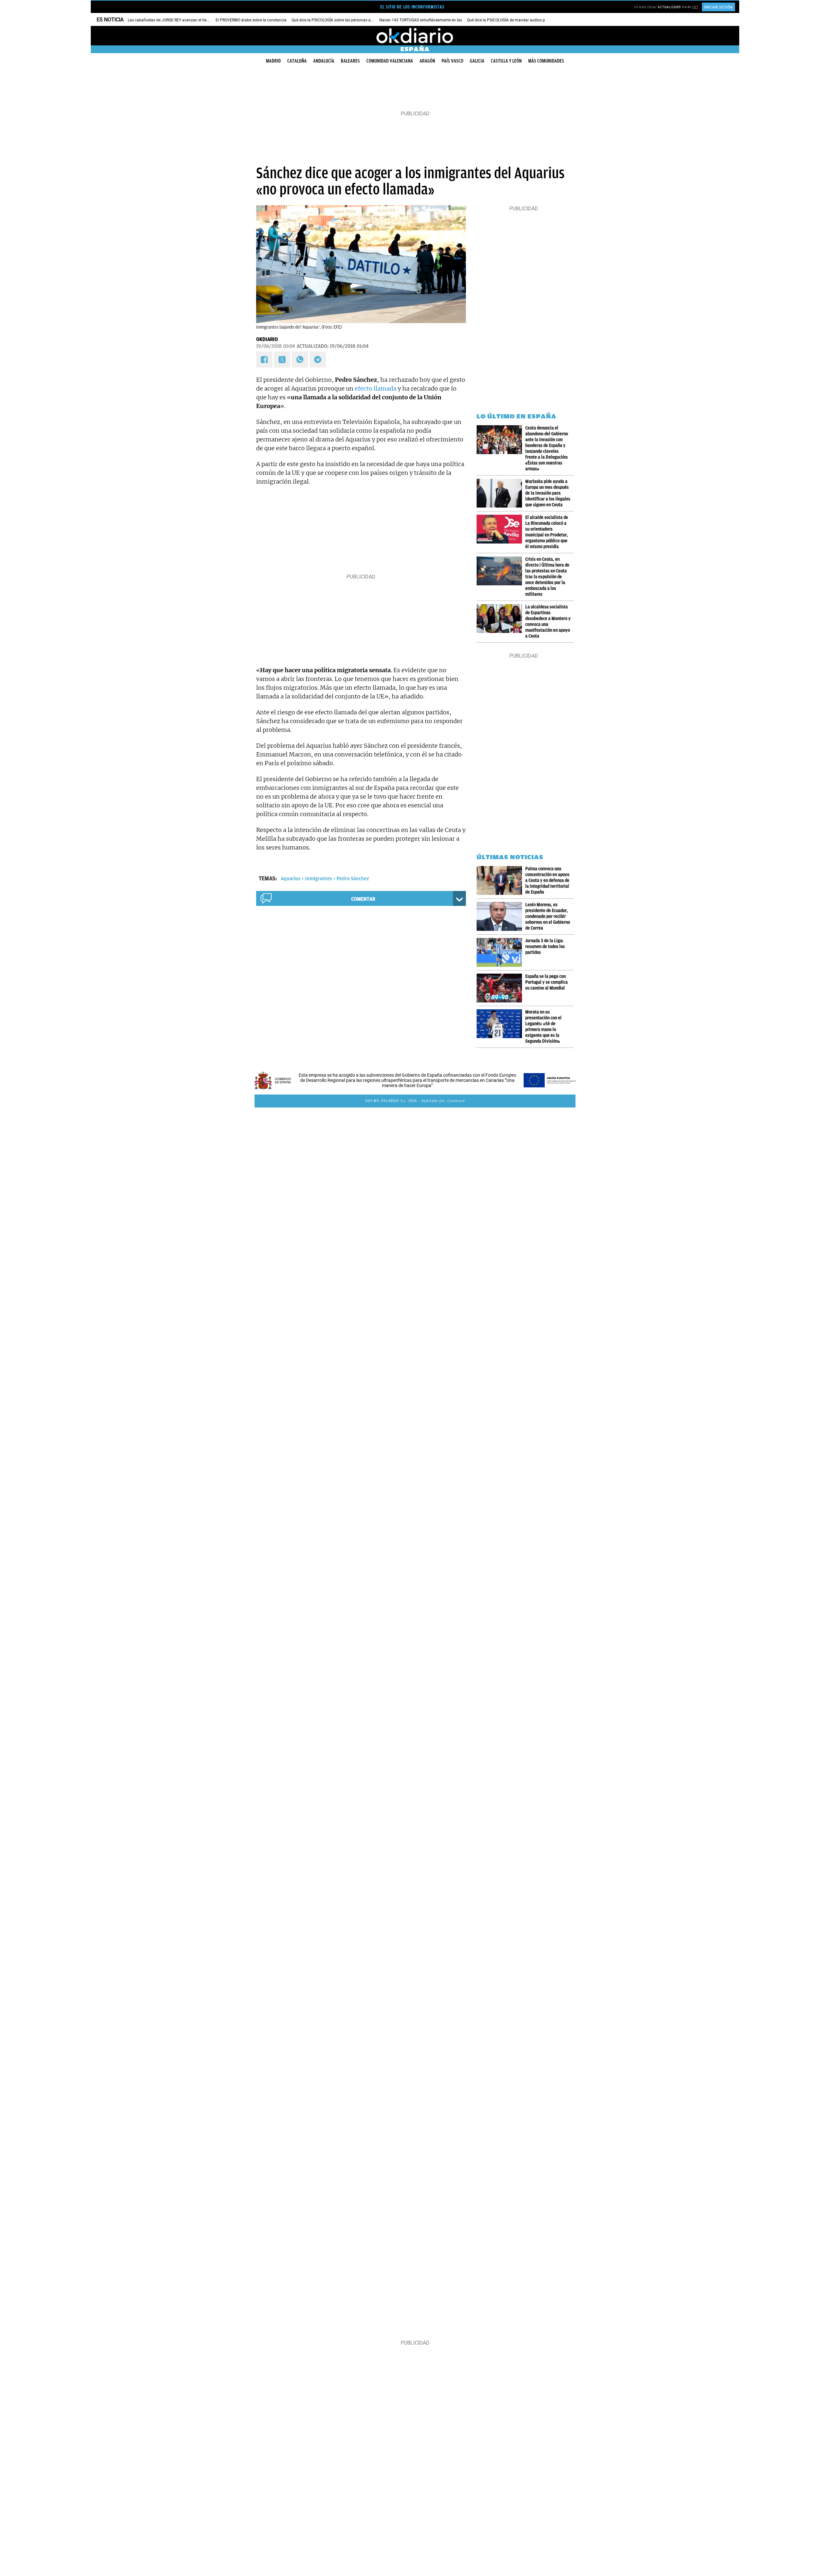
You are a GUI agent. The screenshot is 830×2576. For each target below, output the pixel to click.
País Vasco (452, 61)
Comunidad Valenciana (390, 61)
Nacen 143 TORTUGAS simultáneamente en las (421, 20)
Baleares (350, 61)
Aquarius (291, 879)
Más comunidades (546, 61)
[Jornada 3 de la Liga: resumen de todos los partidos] (501, 952)
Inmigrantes (319, 879)
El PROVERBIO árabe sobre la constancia (251, 20)
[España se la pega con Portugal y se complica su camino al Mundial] (501, 988)
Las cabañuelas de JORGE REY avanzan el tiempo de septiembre (184, 20)
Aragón (427, 61)
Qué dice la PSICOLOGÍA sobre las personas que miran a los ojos (348, 20)
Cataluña (297, 61)
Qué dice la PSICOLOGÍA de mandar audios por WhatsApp (517, 20)
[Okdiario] (415, 36)
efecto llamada (376, 388)
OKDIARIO (267, 339)
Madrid (273, 61)
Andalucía (324, 61)
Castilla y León (506, 61)
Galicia (477, 61)
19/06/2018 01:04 (276, 346)
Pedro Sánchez (353, 879)
